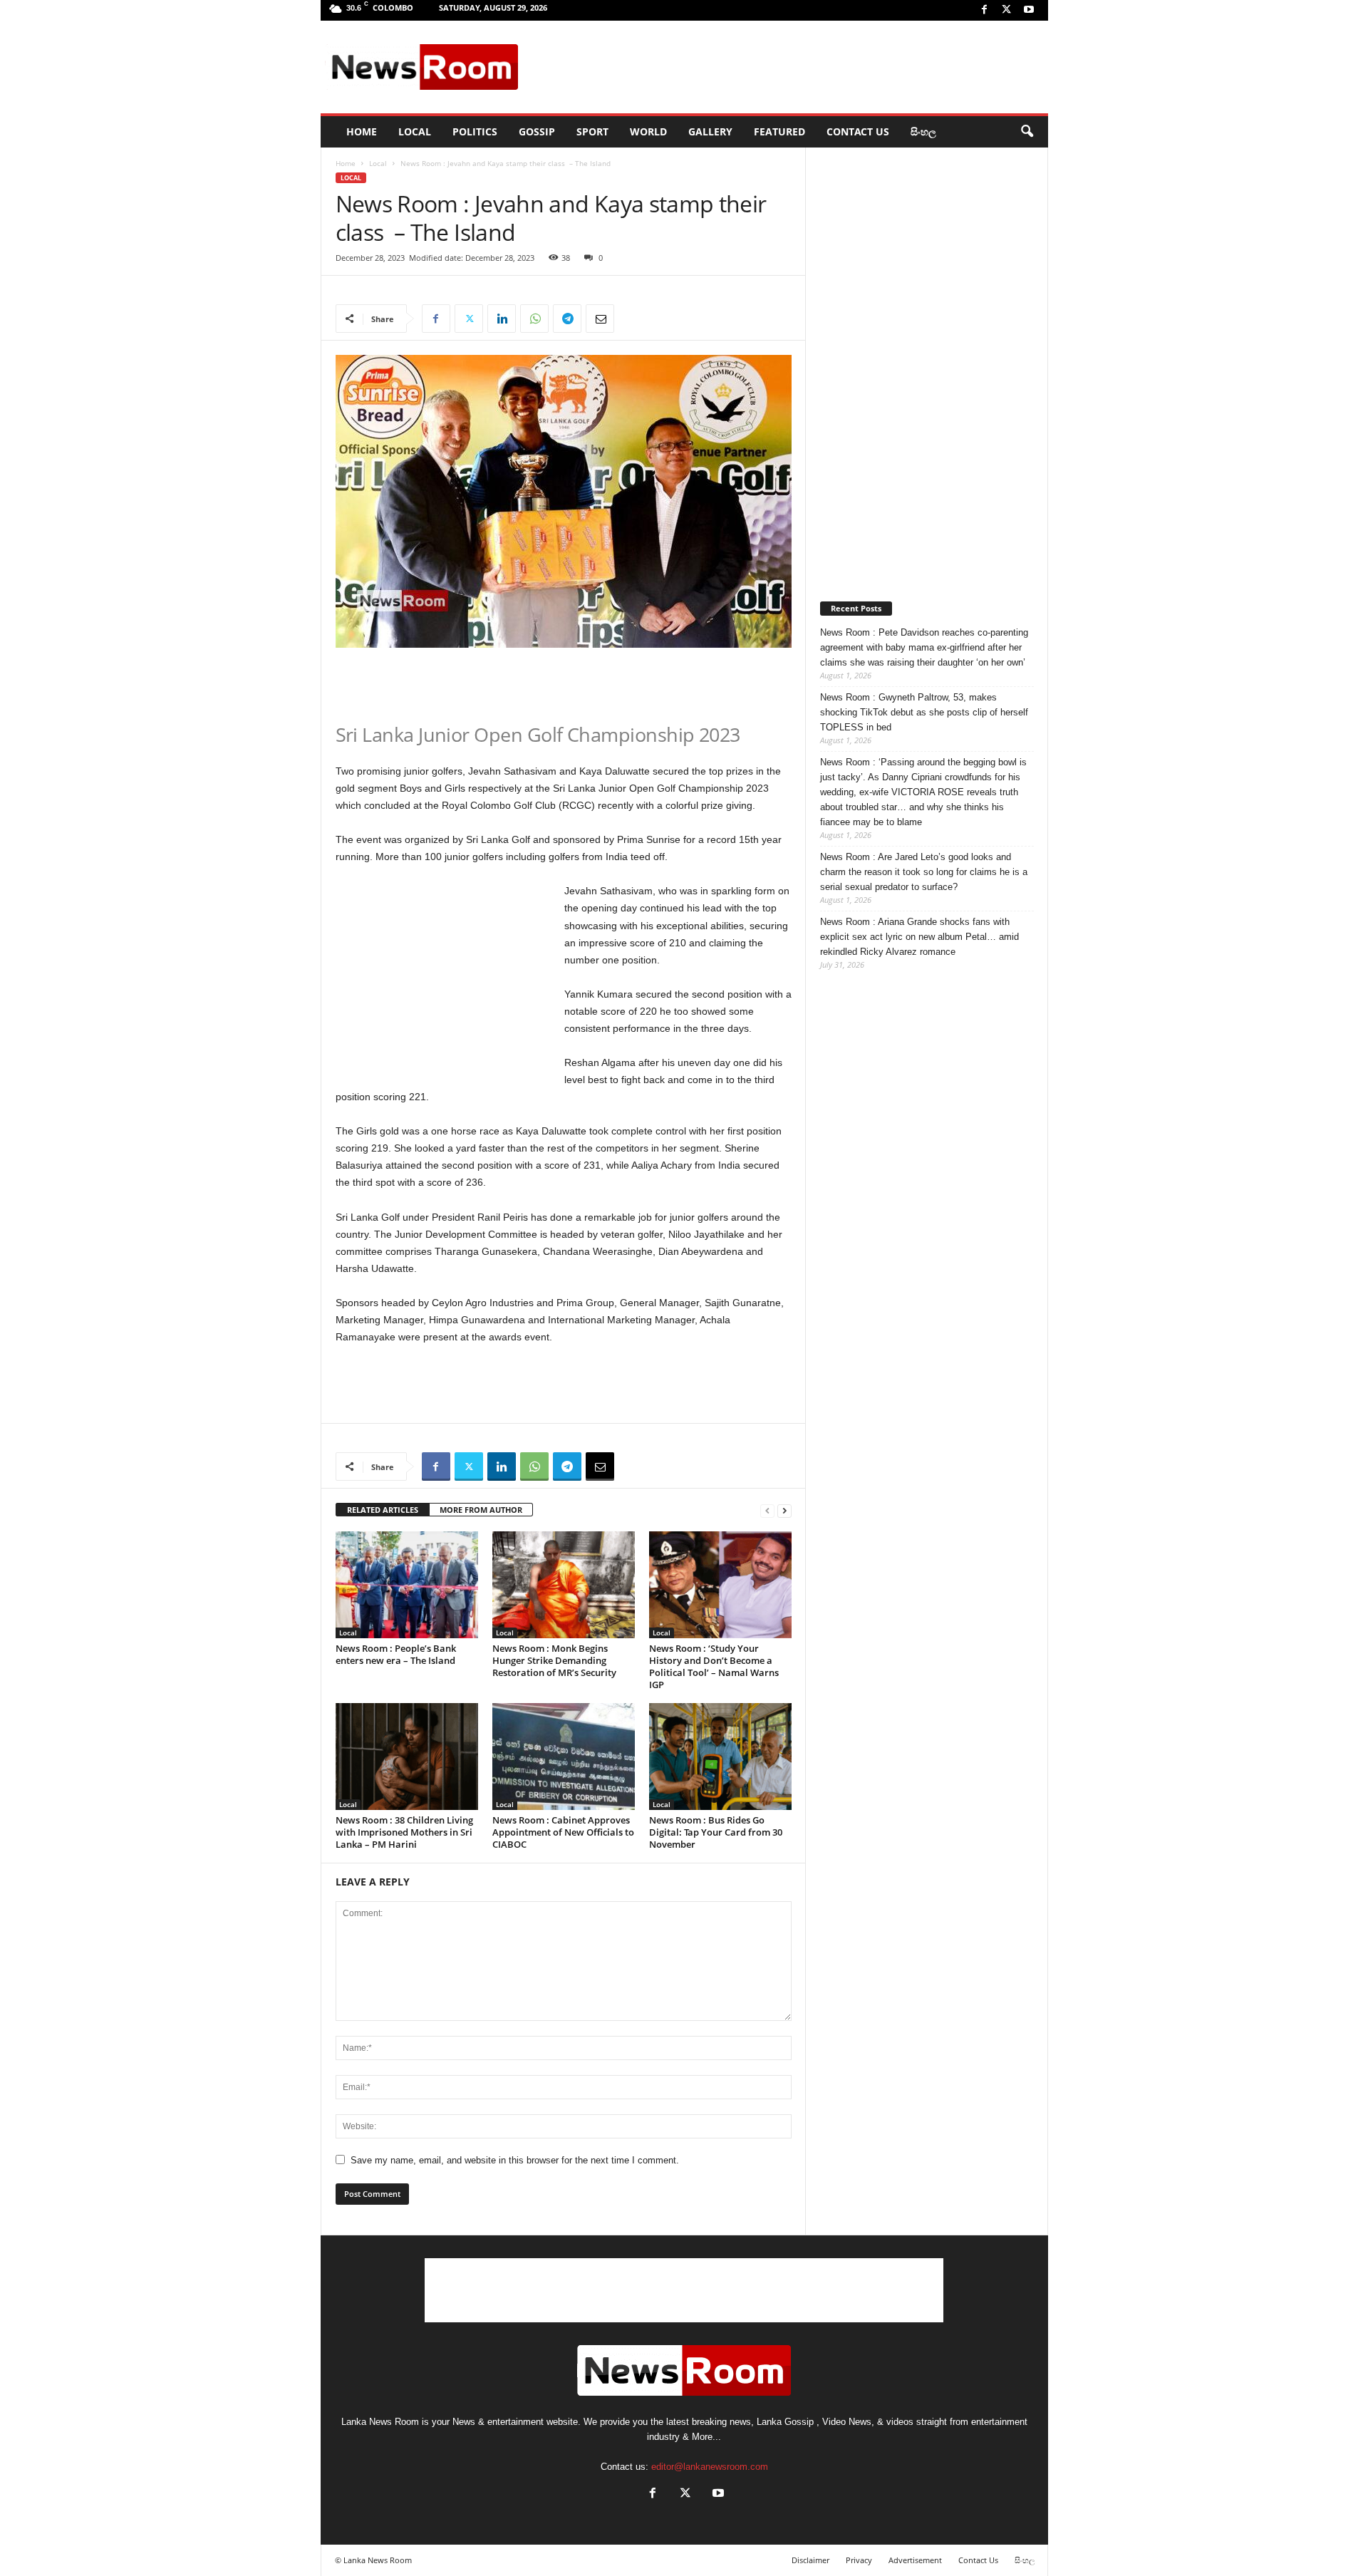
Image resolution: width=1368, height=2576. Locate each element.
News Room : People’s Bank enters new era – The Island (396, 1654)
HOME (362, 131)
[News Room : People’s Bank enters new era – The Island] (407, 1585)
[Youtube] (1029, 10)
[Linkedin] (502, 319)
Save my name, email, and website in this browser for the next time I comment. (515, 2160)
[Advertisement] (784, 67)
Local (415, 131)
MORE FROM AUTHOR (481, 1510)
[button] (1027, 132)
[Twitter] (1007, 10)
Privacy (859, 2560)
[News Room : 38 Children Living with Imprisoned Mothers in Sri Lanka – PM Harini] (407, 1757)
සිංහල (923, 131)
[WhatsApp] (534, 319)
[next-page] (784, 1510)
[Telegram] (567, 319)
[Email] (600, 319)
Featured (779, 131)
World (648, 131)
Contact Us (858, 131)
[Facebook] (985, 10)
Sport (592, 131)
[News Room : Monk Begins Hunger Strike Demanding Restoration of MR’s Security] (564, 1585)
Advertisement (915, 2560)
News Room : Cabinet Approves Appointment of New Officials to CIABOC (563, 1832)
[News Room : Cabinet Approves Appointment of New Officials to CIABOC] (564, 1757)
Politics (475, 131)
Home (346, 163)
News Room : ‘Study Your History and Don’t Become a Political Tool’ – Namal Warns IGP (714, 1666)
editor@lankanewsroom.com (710, 2467)
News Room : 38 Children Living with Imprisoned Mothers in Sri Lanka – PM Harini (404, 1832)
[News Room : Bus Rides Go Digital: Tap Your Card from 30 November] (720, 1757)
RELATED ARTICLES (383, 1510)
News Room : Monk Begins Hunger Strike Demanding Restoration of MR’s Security (554, 1660)
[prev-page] (767, 1510)
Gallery (710, 131)
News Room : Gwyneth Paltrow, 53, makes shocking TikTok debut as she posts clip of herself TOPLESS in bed (924, 712)
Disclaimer (810, 2560)
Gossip (537, 131)
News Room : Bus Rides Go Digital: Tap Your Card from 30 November (716, 1832)
